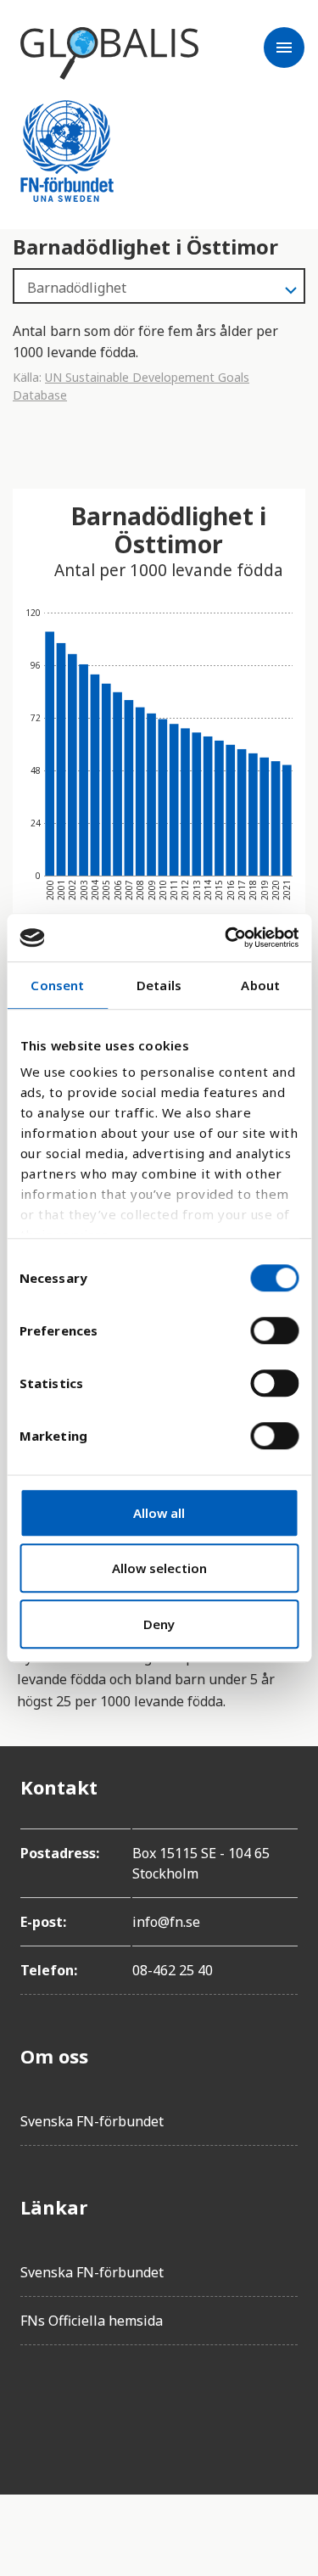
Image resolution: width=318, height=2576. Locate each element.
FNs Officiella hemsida (92, 2321)
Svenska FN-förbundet (92, 2121)
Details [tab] (159, 985)
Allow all (159, 1513)
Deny (159, 1624)
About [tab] (260, 985)
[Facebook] (34, 2406)
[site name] (109, 53)
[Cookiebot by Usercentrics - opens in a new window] (226, 938)
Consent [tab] (57, 985)
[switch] (274, 1330)
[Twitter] (81, 2406)
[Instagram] (129, 2406)
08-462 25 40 (173, 1970)
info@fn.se (166, 1922)
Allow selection (159, 1568)
